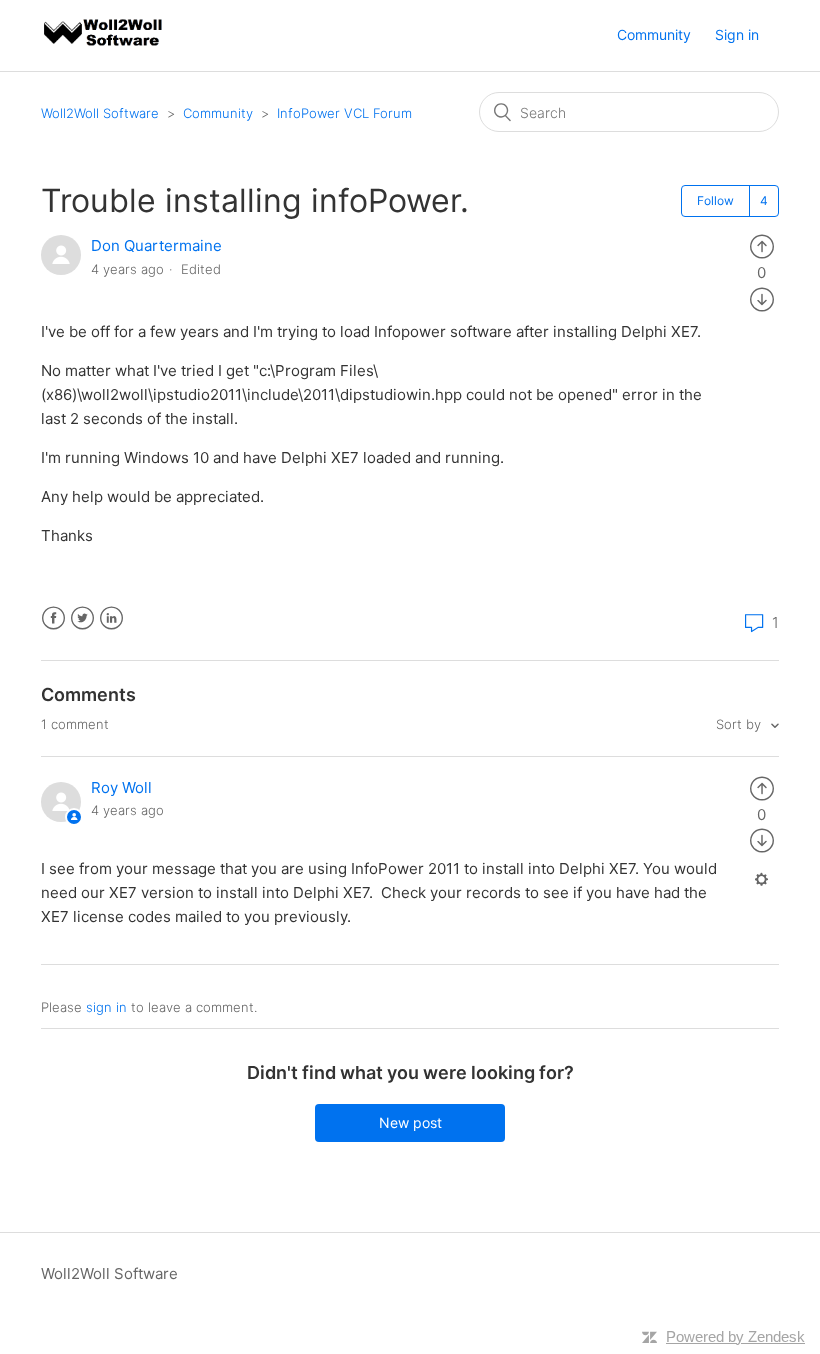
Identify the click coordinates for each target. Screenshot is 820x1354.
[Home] (104, 45)
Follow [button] (715, 200)
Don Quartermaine (156, 245)
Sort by (740, 724)
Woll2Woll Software (100, 113)
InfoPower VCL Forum (344, 113)
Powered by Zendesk (735, 1336)
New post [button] (410, 1122)
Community (654, 34)
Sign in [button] (737, 34)
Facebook (53, 618)
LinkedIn (111, 618)
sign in (106, 1007)
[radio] (762, 245)
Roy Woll (121, 787)
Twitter (82, 618)
